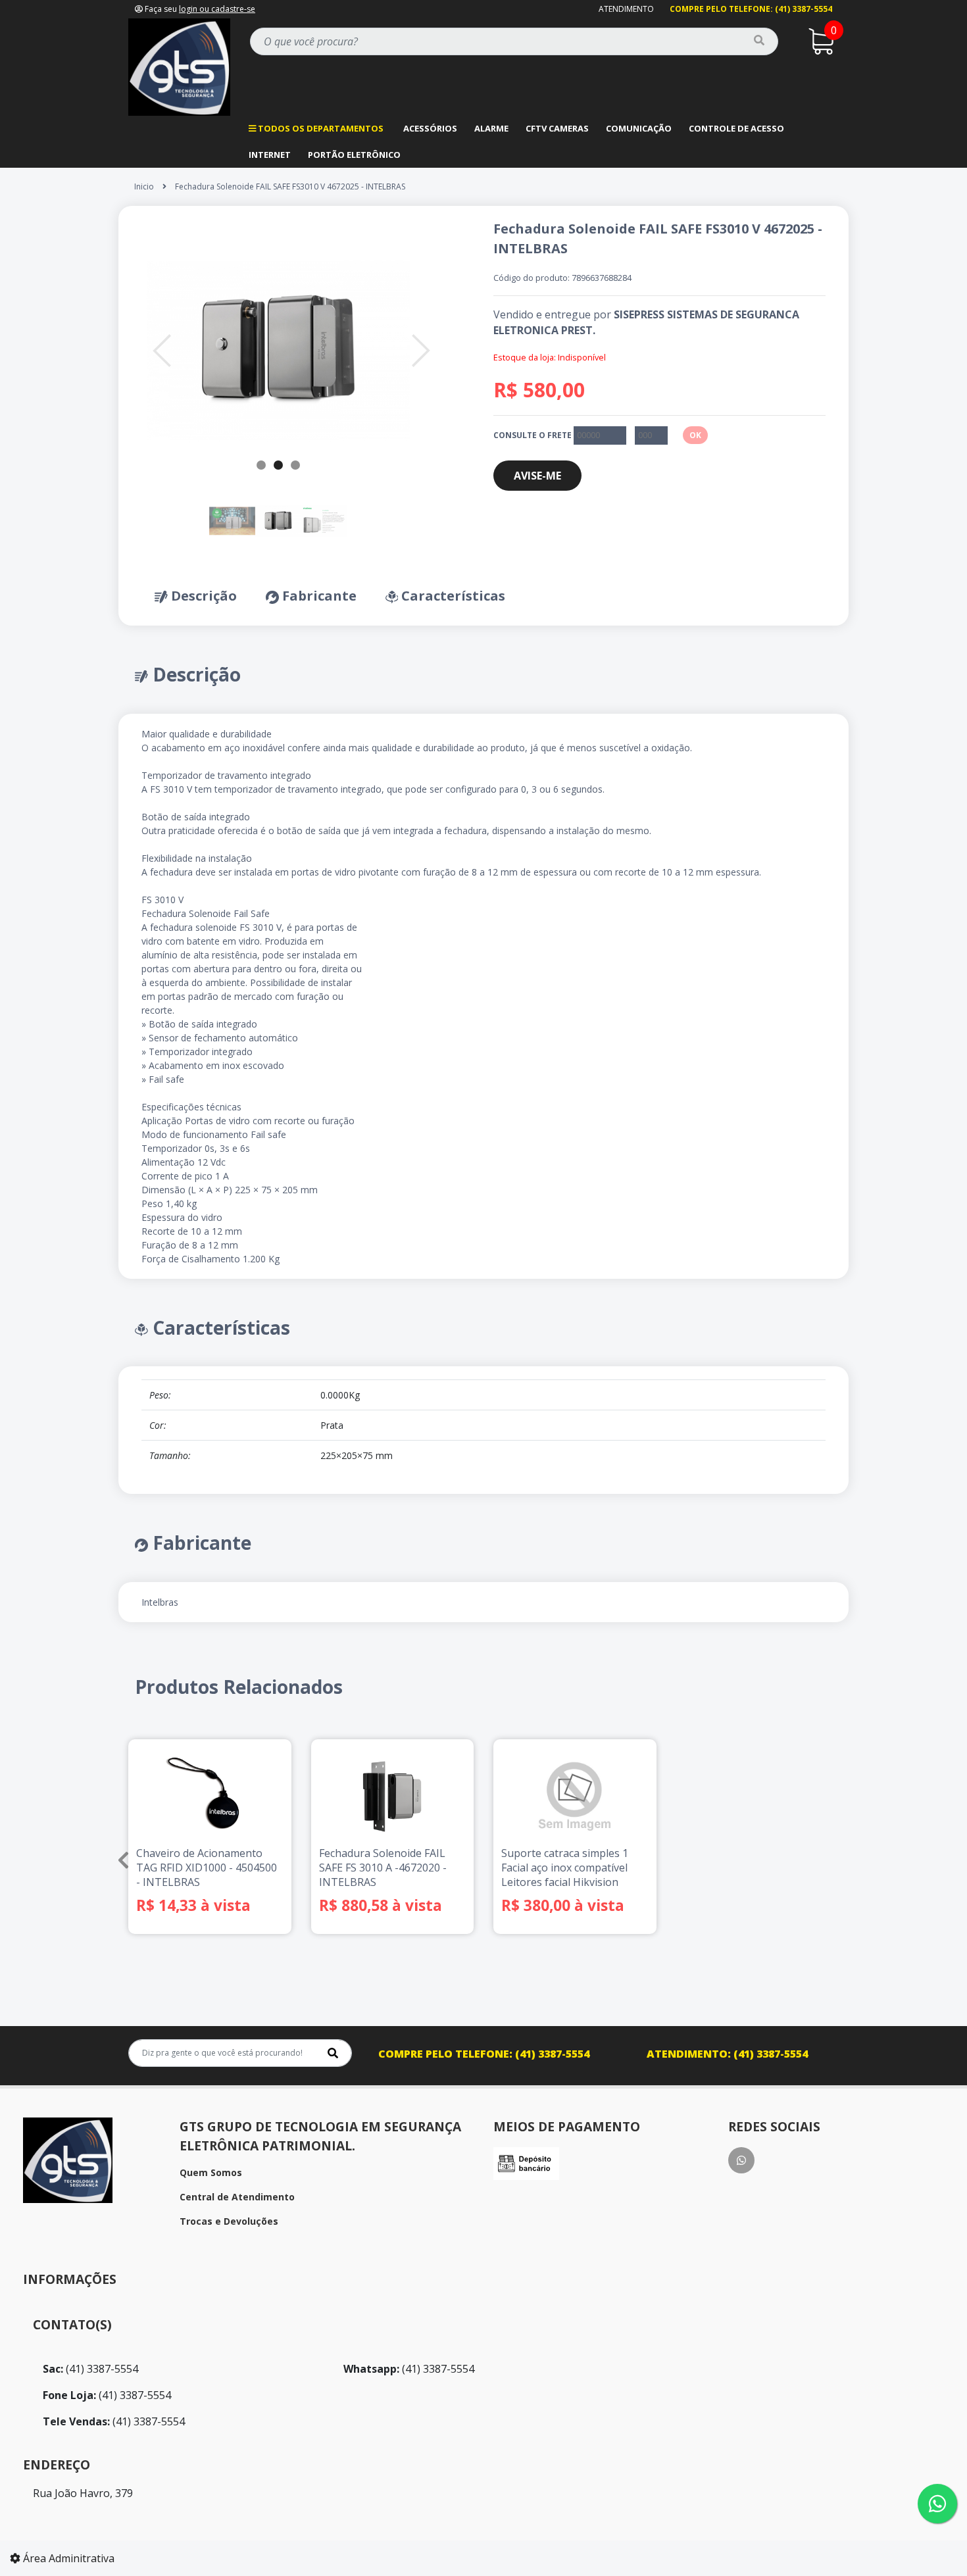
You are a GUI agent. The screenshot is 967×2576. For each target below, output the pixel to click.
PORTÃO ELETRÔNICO (354, 155)
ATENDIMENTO (626, 9)
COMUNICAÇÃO (639, 128)
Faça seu (199, 9)
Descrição (202, 596)
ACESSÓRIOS (430, 128)
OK (695, 435)
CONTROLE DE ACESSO (736, 128)
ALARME (491, 128)
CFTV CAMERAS (557, 128)
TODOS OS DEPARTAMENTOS (320, 128)
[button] (162, 351)
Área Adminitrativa (67, 2558)
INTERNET (270, 155)
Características (452, 596)
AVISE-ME (537, 476)
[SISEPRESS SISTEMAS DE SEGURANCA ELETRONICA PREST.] (179, 66)
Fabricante (318, 596)
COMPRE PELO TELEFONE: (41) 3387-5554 (751, 9)
